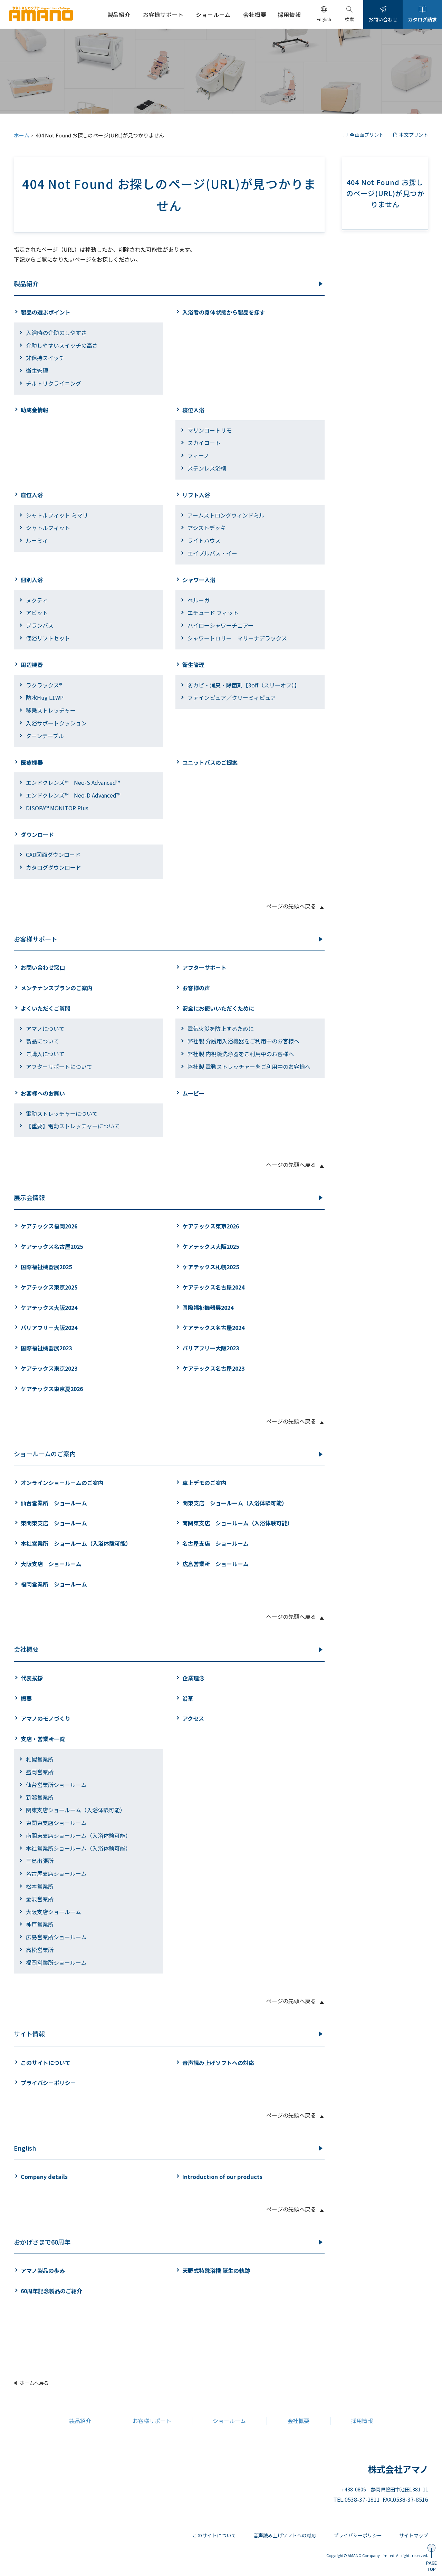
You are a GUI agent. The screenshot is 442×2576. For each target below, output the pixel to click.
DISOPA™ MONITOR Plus (57, 808)
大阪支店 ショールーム (51, 1564)
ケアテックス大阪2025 (211, 1246)
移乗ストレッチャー (51, 710)
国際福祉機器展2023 (46, 1348)
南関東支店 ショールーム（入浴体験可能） (238, 1523)
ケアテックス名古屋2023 (213, 1368)
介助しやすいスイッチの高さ (62, 345)
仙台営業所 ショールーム (54, 1503)
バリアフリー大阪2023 (211, 1348)
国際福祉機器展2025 (46, 1267)
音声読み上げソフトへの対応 (218, 2063)
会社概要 (26, 1649)
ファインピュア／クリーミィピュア (232, 697)
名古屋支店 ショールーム (215, 1543)
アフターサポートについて (59, 1067)
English (25, 2148)
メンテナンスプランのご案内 (57, 988)
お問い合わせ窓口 (43, 967)
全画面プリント (367, 135)
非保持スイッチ (45, 358)
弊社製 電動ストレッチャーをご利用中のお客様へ (249, 1067)
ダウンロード (37, 834)
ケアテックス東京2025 (49, 1287)
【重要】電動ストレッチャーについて (73, 1126)
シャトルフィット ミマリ (57, 515)
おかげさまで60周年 (42, 2242)
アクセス (193, 1718)
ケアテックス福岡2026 (49, 1226)
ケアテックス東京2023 (49, 1368)
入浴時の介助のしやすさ (56, 332)
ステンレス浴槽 (207, 468)
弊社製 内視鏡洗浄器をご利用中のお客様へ (241, 1054)
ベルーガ (199, 600)
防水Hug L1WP (45, 697)
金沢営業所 (40, 1899)
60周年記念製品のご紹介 (51, 2291)
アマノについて (45, 1029)
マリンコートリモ (210, 430)
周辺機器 (32, 665)
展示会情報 (29, 1197)
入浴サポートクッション (56, 723)
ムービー (193, 1093)
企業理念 (193, 1678)
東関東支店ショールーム (56, 1823)
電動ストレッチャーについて (62, 1113)
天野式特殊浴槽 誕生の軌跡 (216, 2270)
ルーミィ (37, 540)
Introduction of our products (222, 2177)
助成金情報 (35, 410)
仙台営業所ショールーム (56, 1785)
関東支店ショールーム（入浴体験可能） (76, 1810)
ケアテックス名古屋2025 (52, 1246)
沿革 (188, 1698)
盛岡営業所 (40, 1772)
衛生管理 (37, 370)
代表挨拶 (32, 1678)
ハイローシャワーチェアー (220, 625)
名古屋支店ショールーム (56, 1873)
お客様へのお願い (43, 1093)
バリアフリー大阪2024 (49, 1328)
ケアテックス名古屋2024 (213, 1287)
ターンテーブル (45, 736)
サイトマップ (414, 2535)
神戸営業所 (40, 1924)
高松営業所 (40, 1950)
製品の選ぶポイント (46, 312)
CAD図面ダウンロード (53, 855)
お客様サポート (36, 939)
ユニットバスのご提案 (210, 762)
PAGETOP (431, 2566)
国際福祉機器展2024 (208, 1308)
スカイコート (204, 443)
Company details (44, 2177)
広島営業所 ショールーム (215, 1564)
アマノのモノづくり (46, 1718)
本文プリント (414, 135)
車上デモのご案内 (204, 1483)
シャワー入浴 (199, 580)
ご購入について (45, 1054)
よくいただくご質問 (46, 1008)
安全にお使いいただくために (218, 1008)
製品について (42, 1041)
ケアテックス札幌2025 (211, 1267)
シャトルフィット (48, 528)
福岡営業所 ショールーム (54, 1584)
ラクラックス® (44, 685)
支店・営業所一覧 (43, 1739)
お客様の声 (196, 988)
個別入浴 (32, 580)
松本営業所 (40, 1886)
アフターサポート (204, 967)
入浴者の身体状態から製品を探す (224, 312)
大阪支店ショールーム (54, 1912)
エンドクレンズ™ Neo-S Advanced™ (73, 782)
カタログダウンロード (54, 867)
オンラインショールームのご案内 (62, 1483)
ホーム (22, 135)
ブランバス (40, 625)
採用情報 (362, 2421)
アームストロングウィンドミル (226, 515)
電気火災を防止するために (221, 1029)
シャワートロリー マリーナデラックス (237, 638)
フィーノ (198, 455)
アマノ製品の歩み (43, 2270)
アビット (37, 612)
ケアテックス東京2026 (211, 1226)
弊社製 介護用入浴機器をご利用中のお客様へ (243, 1041)
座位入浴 (32, 495)
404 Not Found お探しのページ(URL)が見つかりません (385, 193)
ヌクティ (37, 600)
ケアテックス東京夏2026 (52, 1389)
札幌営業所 (40, 1759)
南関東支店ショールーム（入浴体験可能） (78, 1835)
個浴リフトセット (48, 638)
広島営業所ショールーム (56, 1937)
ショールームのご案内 (45, 1454)
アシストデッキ (207, 528)
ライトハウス (204, 540)
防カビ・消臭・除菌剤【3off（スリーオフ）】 (244, 685)
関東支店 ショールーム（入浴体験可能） (235, 1503)
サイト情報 (29, 2034)
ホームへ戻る (34, 2383)
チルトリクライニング (54, 383)
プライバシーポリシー (48, 2083)
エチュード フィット (213, 612)
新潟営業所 (40, 1797)
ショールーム (229, 2421)
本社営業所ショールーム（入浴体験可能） (78, 1848)
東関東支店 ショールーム (54, 1523)
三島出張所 (40, 1861)
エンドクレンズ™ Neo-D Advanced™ (73, 795)
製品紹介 (26, 283)
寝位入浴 (193, 410)
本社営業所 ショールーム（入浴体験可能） (76, 1543)
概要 (26, 1698)
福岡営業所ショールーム (56, 1962)
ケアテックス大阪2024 (49, 1308)
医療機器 (32, 762)
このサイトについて (46, 2063)
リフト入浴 (196, 495)
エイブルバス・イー (212, 553)
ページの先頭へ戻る (291, 906)
